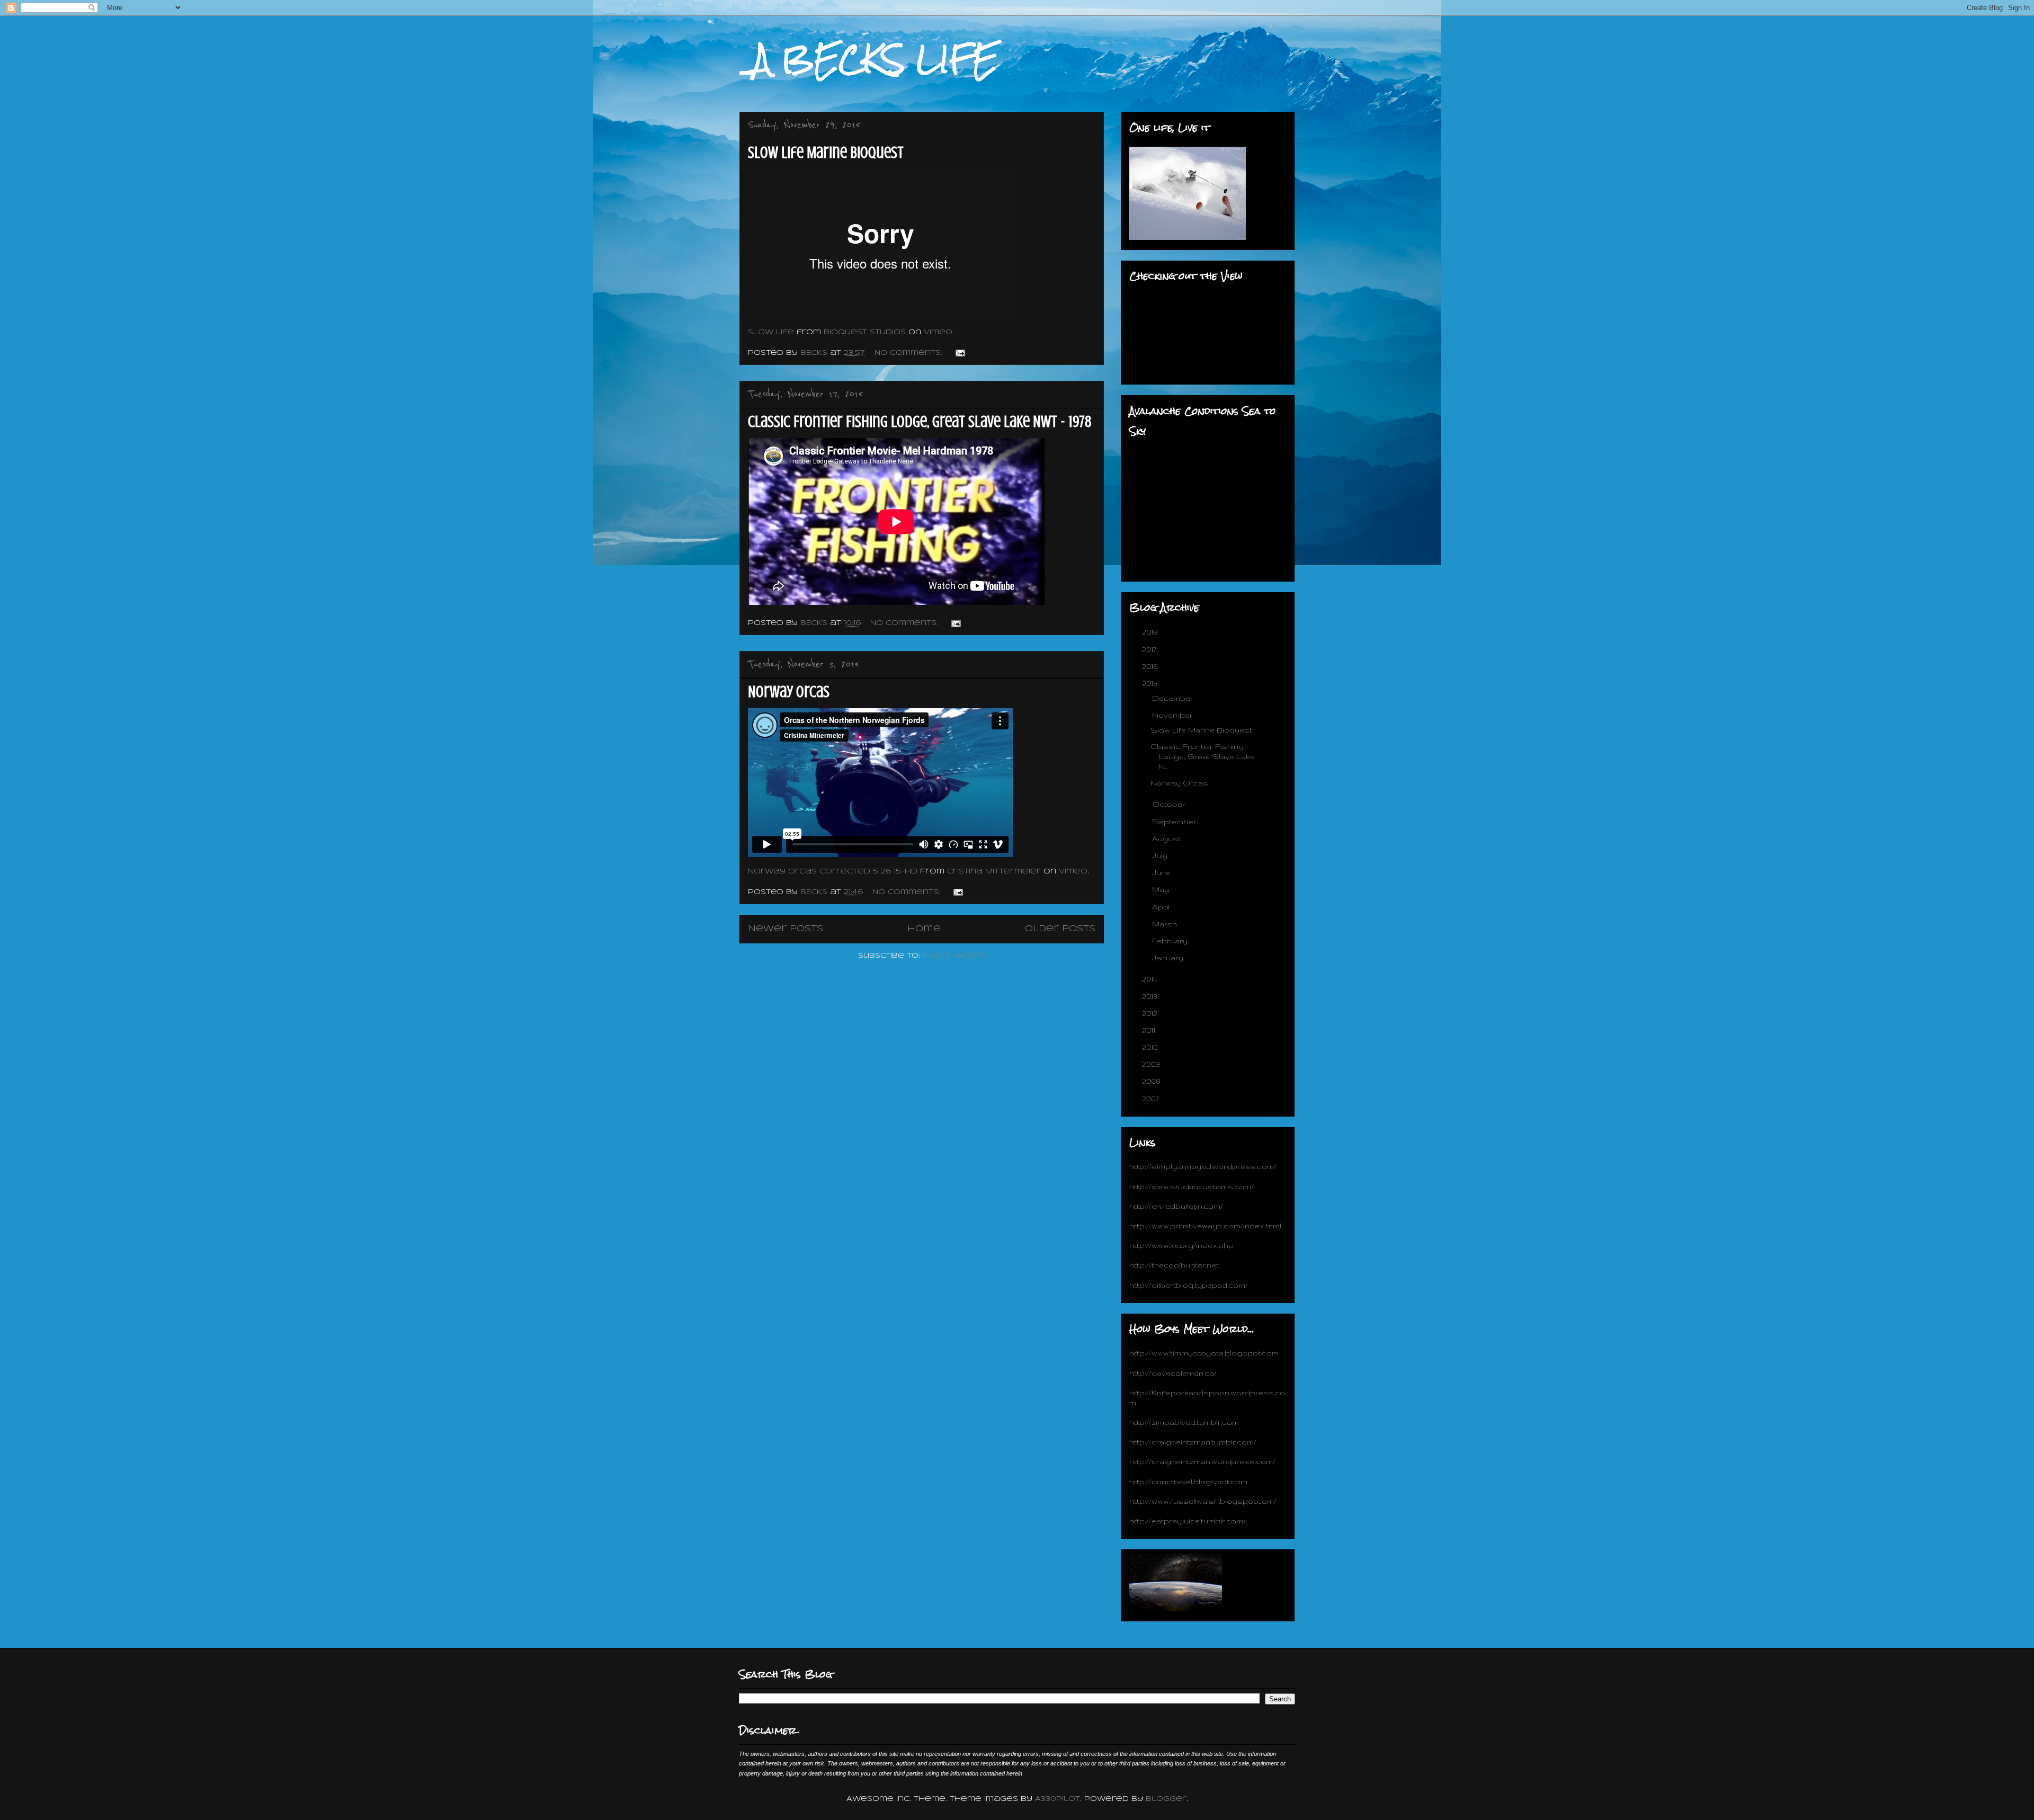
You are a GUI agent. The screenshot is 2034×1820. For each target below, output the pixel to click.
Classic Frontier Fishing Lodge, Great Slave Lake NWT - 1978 (920, 422)
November (1174, 715)
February (1171, 941)
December (1174, 698)
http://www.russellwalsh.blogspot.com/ (1203, 1501)
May (1162, 889)
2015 (1150, 683)
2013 (1151, 996)
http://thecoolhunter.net (1174, 1265)
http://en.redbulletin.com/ (1176, 1206)
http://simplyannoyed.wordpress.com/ (1203, 1166)
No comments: (910, 353)
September (1175, 822)
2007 (1152, 1099)
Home (924, 929)
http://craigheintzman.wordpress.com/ (1202, 1461)
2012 (1151, 1013)
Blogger (1166, 1799)
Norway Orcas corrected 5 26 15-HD (833, 872)
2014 (1151, 979)
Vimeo (938, 332)
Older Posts (1060, 929)
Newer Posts (786, 929)
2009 (1152, 1064)
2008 (1152, 1081)
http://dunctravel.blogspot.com (1188, 1482)
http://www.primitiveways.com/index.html (1205, 1226)
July (1161, 855)
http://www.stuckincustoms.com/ (1192, 1186)
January (1169, 958)
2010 (1151, 1047)
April (1162, 907)
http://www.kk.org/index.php (1181, 1245)
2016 (1151, 666)
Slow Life (771, 332)
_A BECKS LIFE (869, 59)
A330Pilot (1058, 1799)
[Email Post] (960, 353)
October (1170, 804)
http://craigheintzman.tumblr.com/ (1193, 1442)
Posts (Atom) (954, 956)
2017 (1150, 649)
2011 (1150, 1030)
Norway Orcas (789, 692)
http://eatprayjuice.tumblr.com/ (1188, 1521)
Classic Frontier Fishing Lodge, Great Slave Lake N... (1203, 756)
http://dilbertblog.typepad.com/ (1189, 1285)
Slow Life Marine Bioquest (826, 153)
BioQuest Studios (865, 332)
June (1162, 872)
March (1166, 924)
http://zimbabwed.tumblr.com (1184, 1422)
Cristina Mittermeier (994, 872)
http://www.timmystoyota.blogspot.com (1204, 1353)
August (1167, 838)
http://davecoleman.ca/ (1173, 1373)
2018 (1151, 632)
